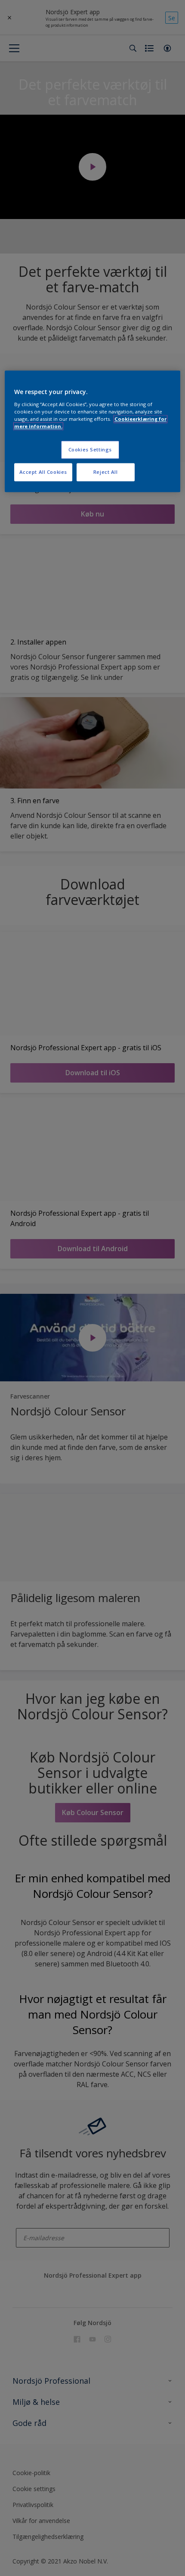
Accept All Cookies (43, 472)
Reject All (106, 472)
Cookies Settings (90, 449)
